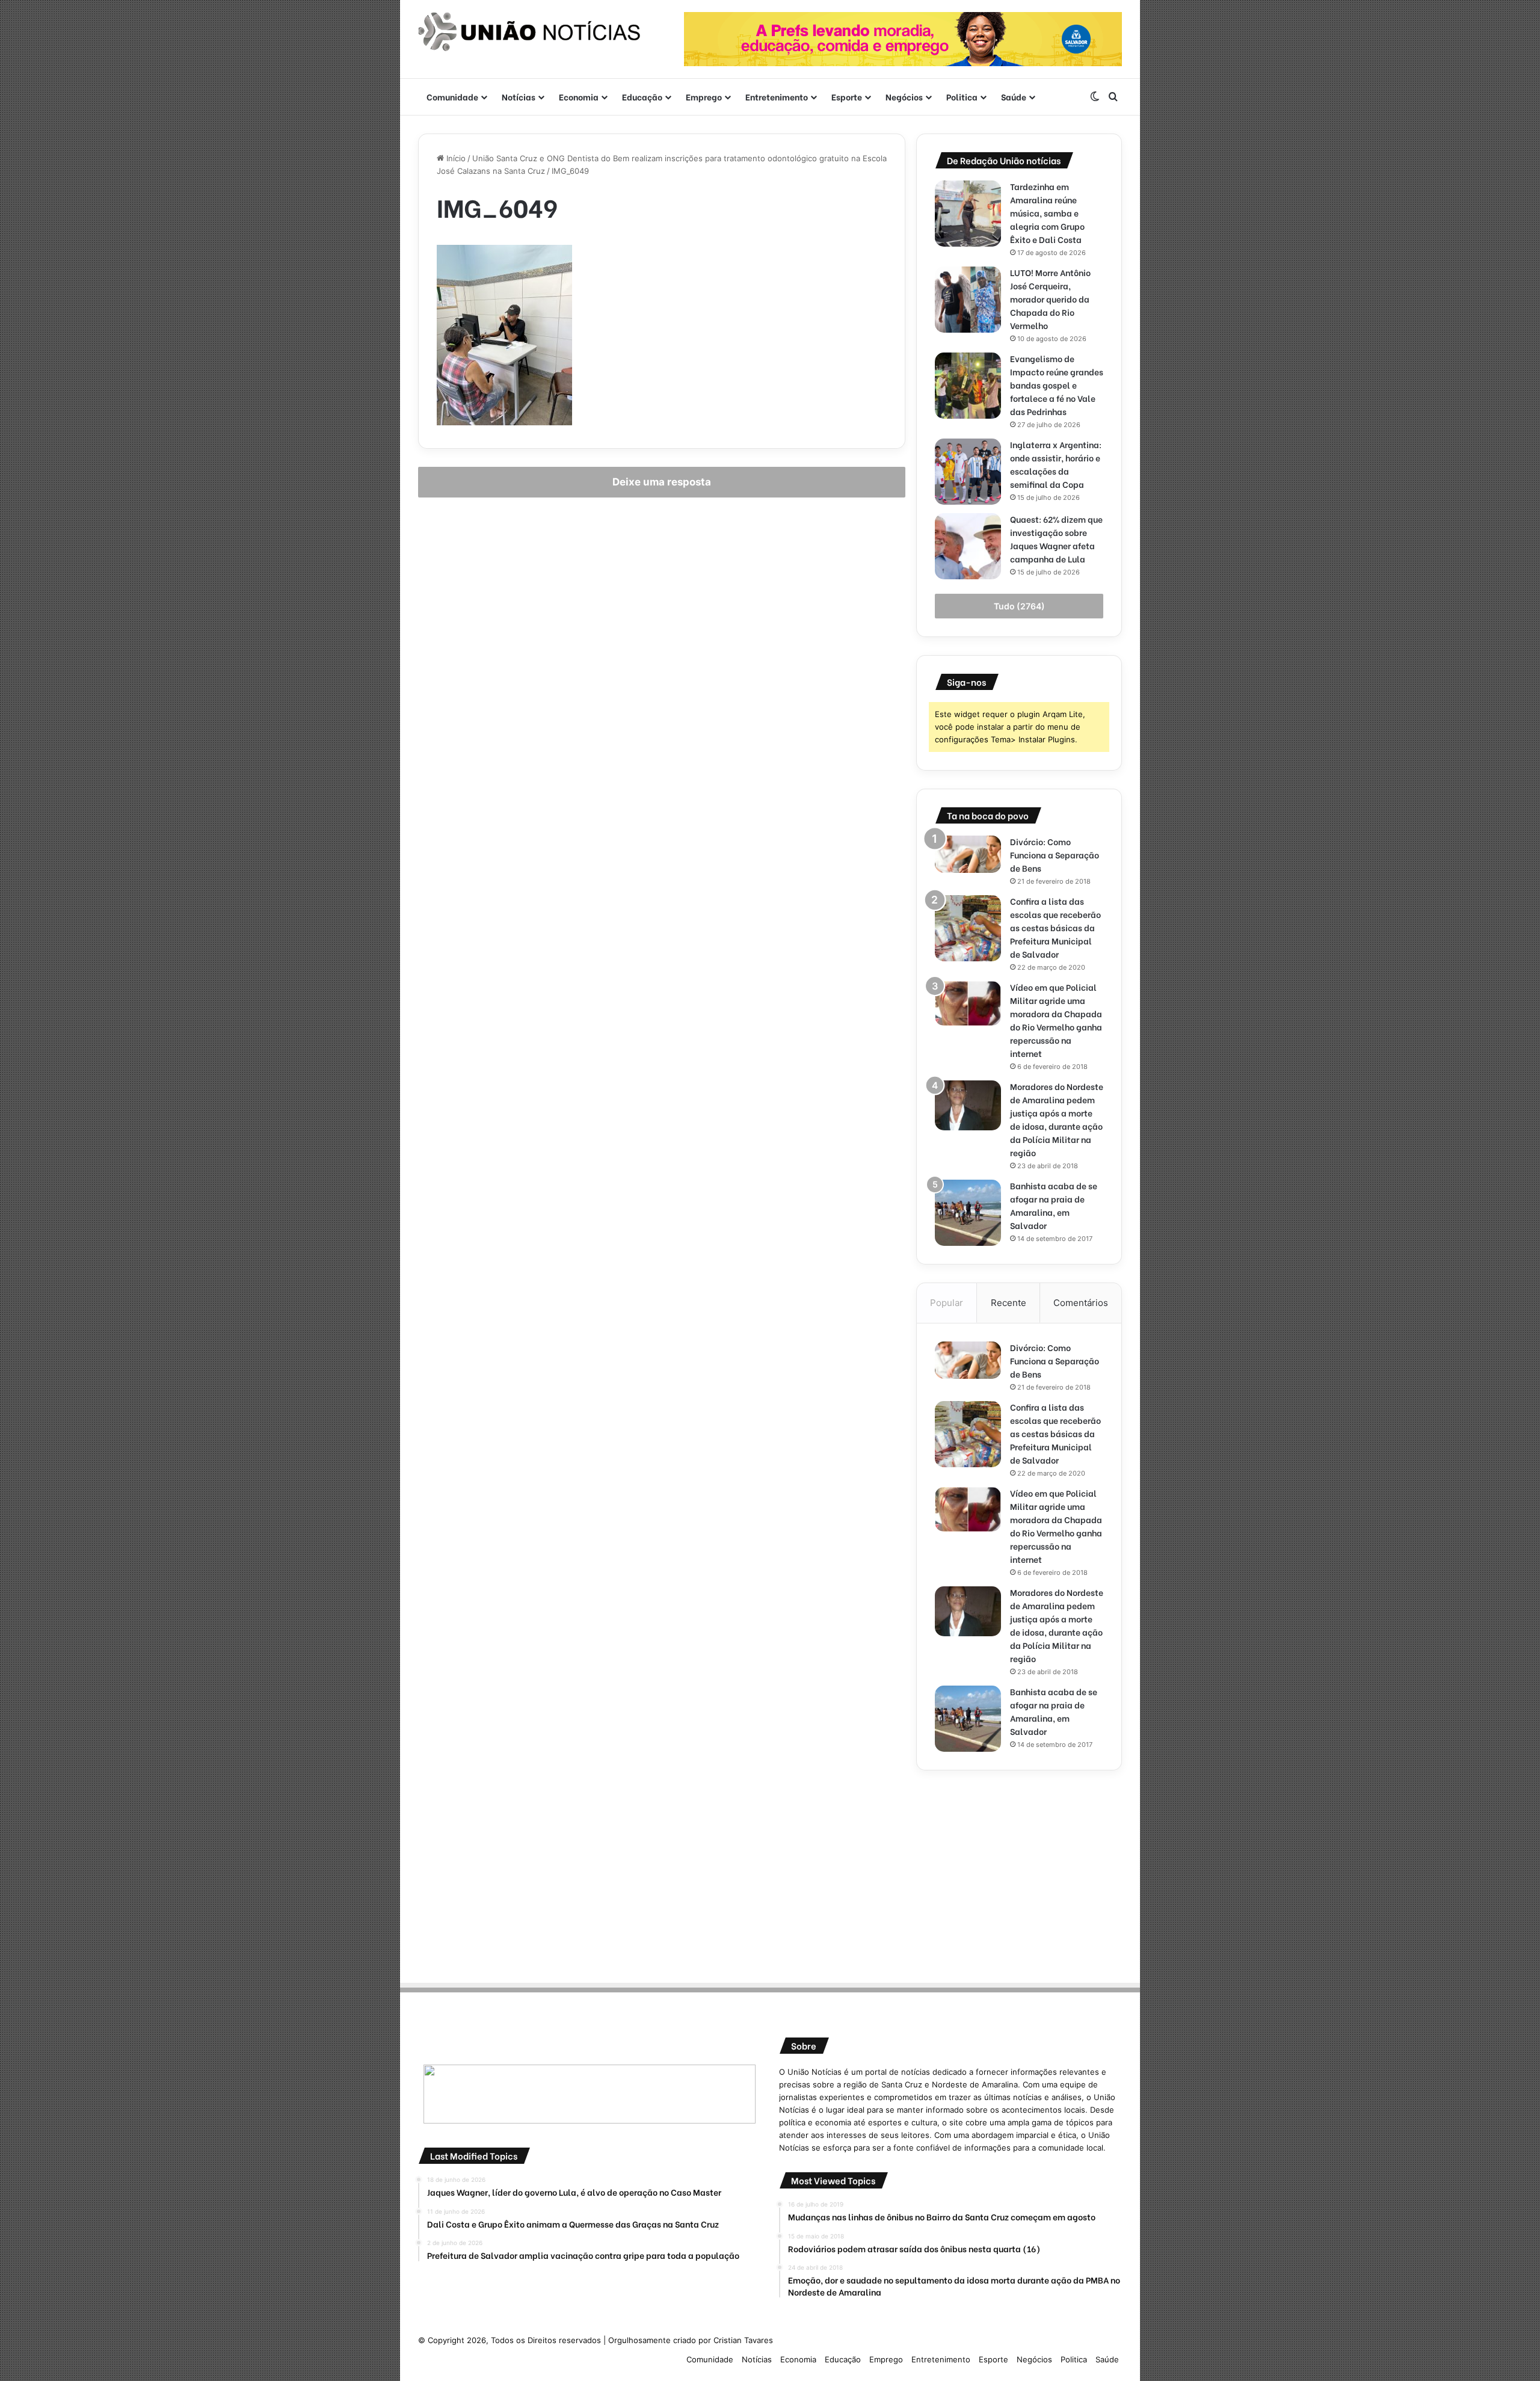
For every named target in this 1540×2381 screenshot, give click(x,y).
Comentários (1081, 1303)
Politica (962, 97)
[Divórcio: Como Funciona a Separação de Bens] (968, 854)
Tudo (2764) (1019, 606)
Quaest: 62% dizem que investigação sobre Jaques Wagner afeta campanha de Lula (1056, 539)
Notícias (519, 97)
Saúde (1014, 97)
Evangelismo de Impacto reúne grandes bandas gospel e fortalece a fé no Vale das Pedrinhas (1057, 385)
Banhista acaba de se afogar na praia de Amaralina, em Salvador (1054, 1205)
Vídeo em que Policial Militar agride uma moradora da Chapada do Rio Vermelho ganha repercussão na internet (1056, 1020)
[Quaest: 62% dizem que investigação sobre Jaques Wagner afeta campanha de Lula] (968, 546)
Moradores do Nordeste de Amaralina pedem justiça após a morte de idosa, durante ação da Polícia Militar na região (1057, 1119)
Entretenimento (777, 97)
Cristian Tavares (743, 2340)
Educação (642, 97)
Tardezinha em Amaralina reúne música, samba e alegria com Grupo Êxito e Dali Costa (1047, 213)
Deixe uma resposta (662, 482)
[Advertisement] (1019, 1873)
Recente (1009, 1303)
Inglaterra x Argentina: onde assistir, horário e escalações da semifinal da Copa (1056, 464)
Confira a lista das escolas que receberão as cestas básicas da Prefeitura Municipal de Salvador (1055, 927)
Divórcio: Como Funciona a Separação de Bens (1055, 855)
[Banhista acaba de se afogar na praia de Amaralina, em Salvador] (968, 1213)
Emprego (704, 97)
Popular (947, 1303)
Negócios (904, 97)
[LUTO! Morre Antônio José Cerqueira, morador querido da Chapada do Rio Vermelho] (968, 300)
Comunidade (452, 97)
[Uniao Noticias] (529, 32)
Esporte (847, 97)
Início (455, 158)
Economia (579, 97)
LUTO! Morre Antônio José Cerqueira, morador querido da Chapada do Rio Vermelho (1050, 299)
